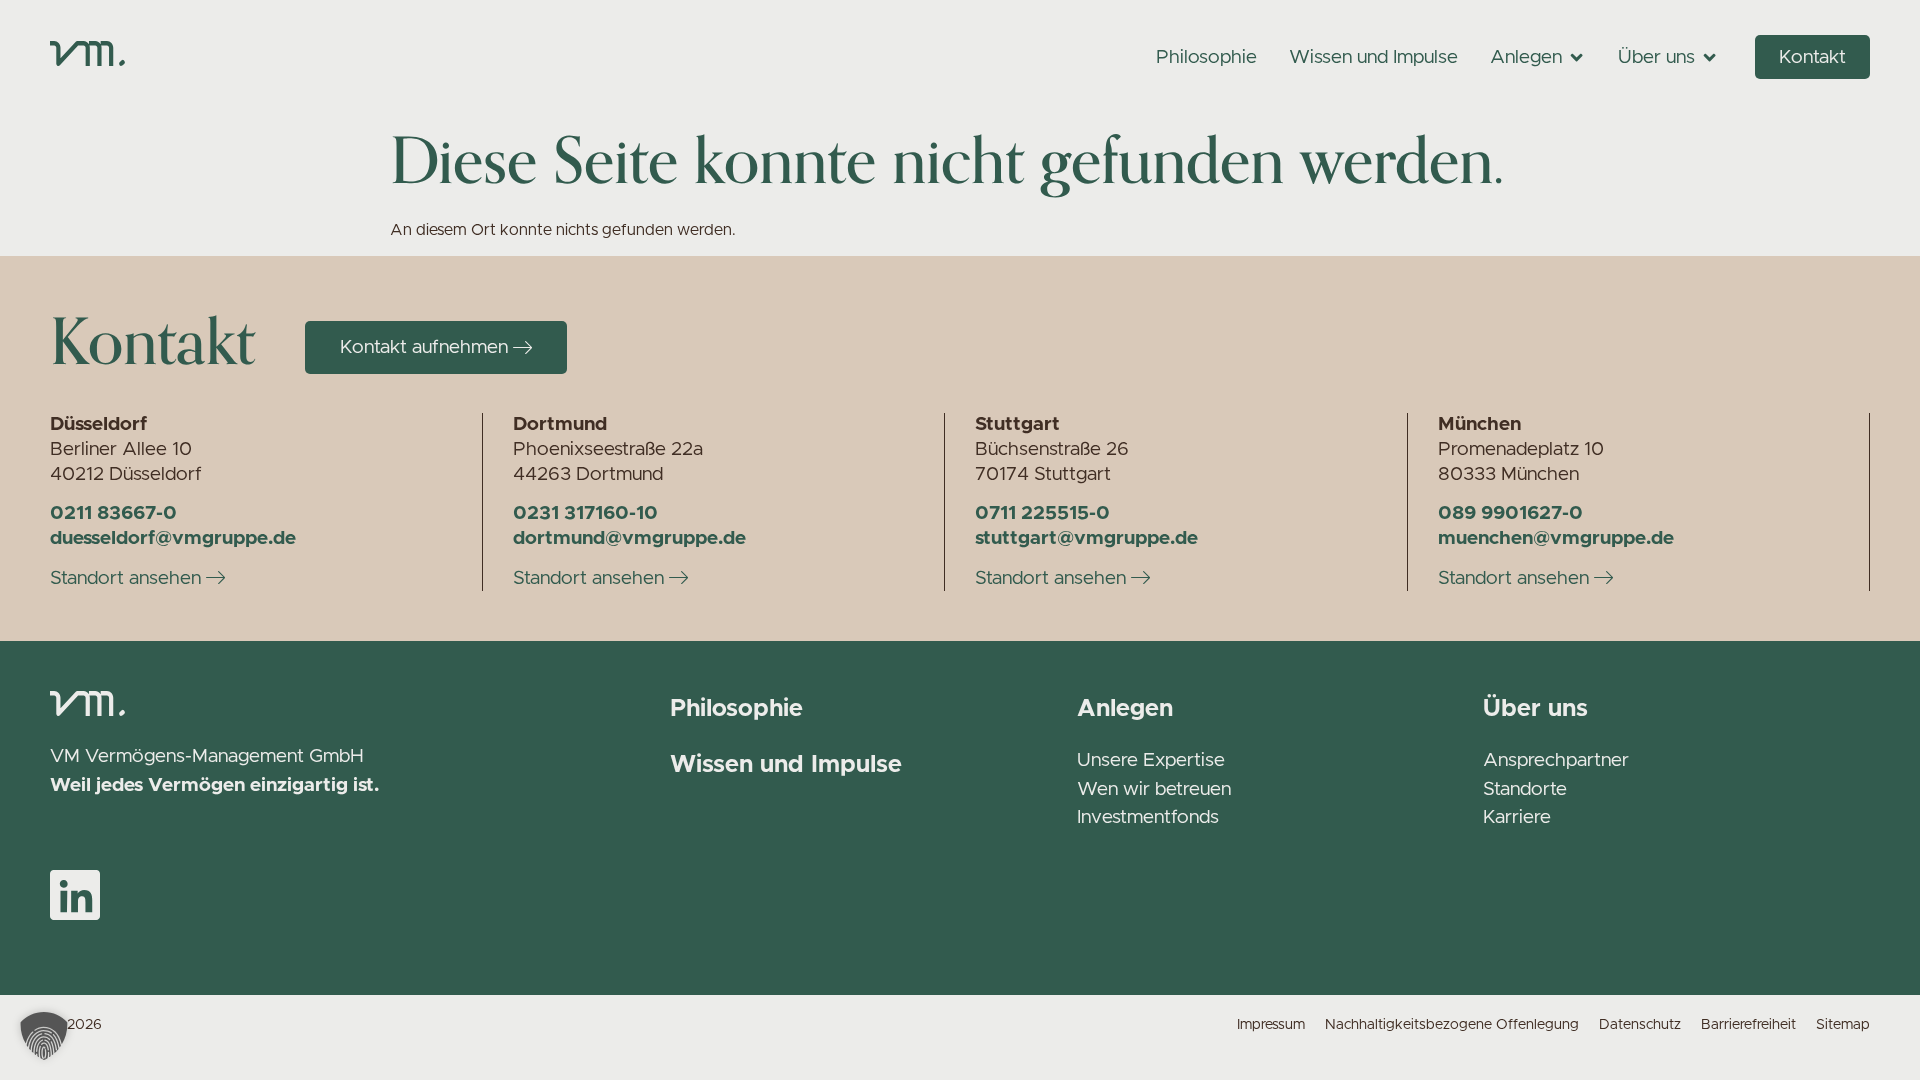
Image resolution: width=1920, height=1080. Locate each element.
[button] (44, 1036)
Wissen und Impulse (786, 765)
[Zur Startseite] (87, 56)
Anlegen (1125, 709)
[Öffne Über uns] (1709, 57)
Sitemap (1843, 1025)
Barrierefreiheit (1748, 1025)
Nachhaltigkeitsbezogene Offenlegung (1452, 1025)
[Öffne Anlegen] (1576, 57)
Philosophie (736, 709)
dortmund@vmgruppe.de (629, 538)
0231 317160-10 (585, 513)
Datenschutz (1640, 1025)
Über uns (1535, 709)
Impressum (1271, 1025)
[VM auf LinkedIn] (75, 895)
